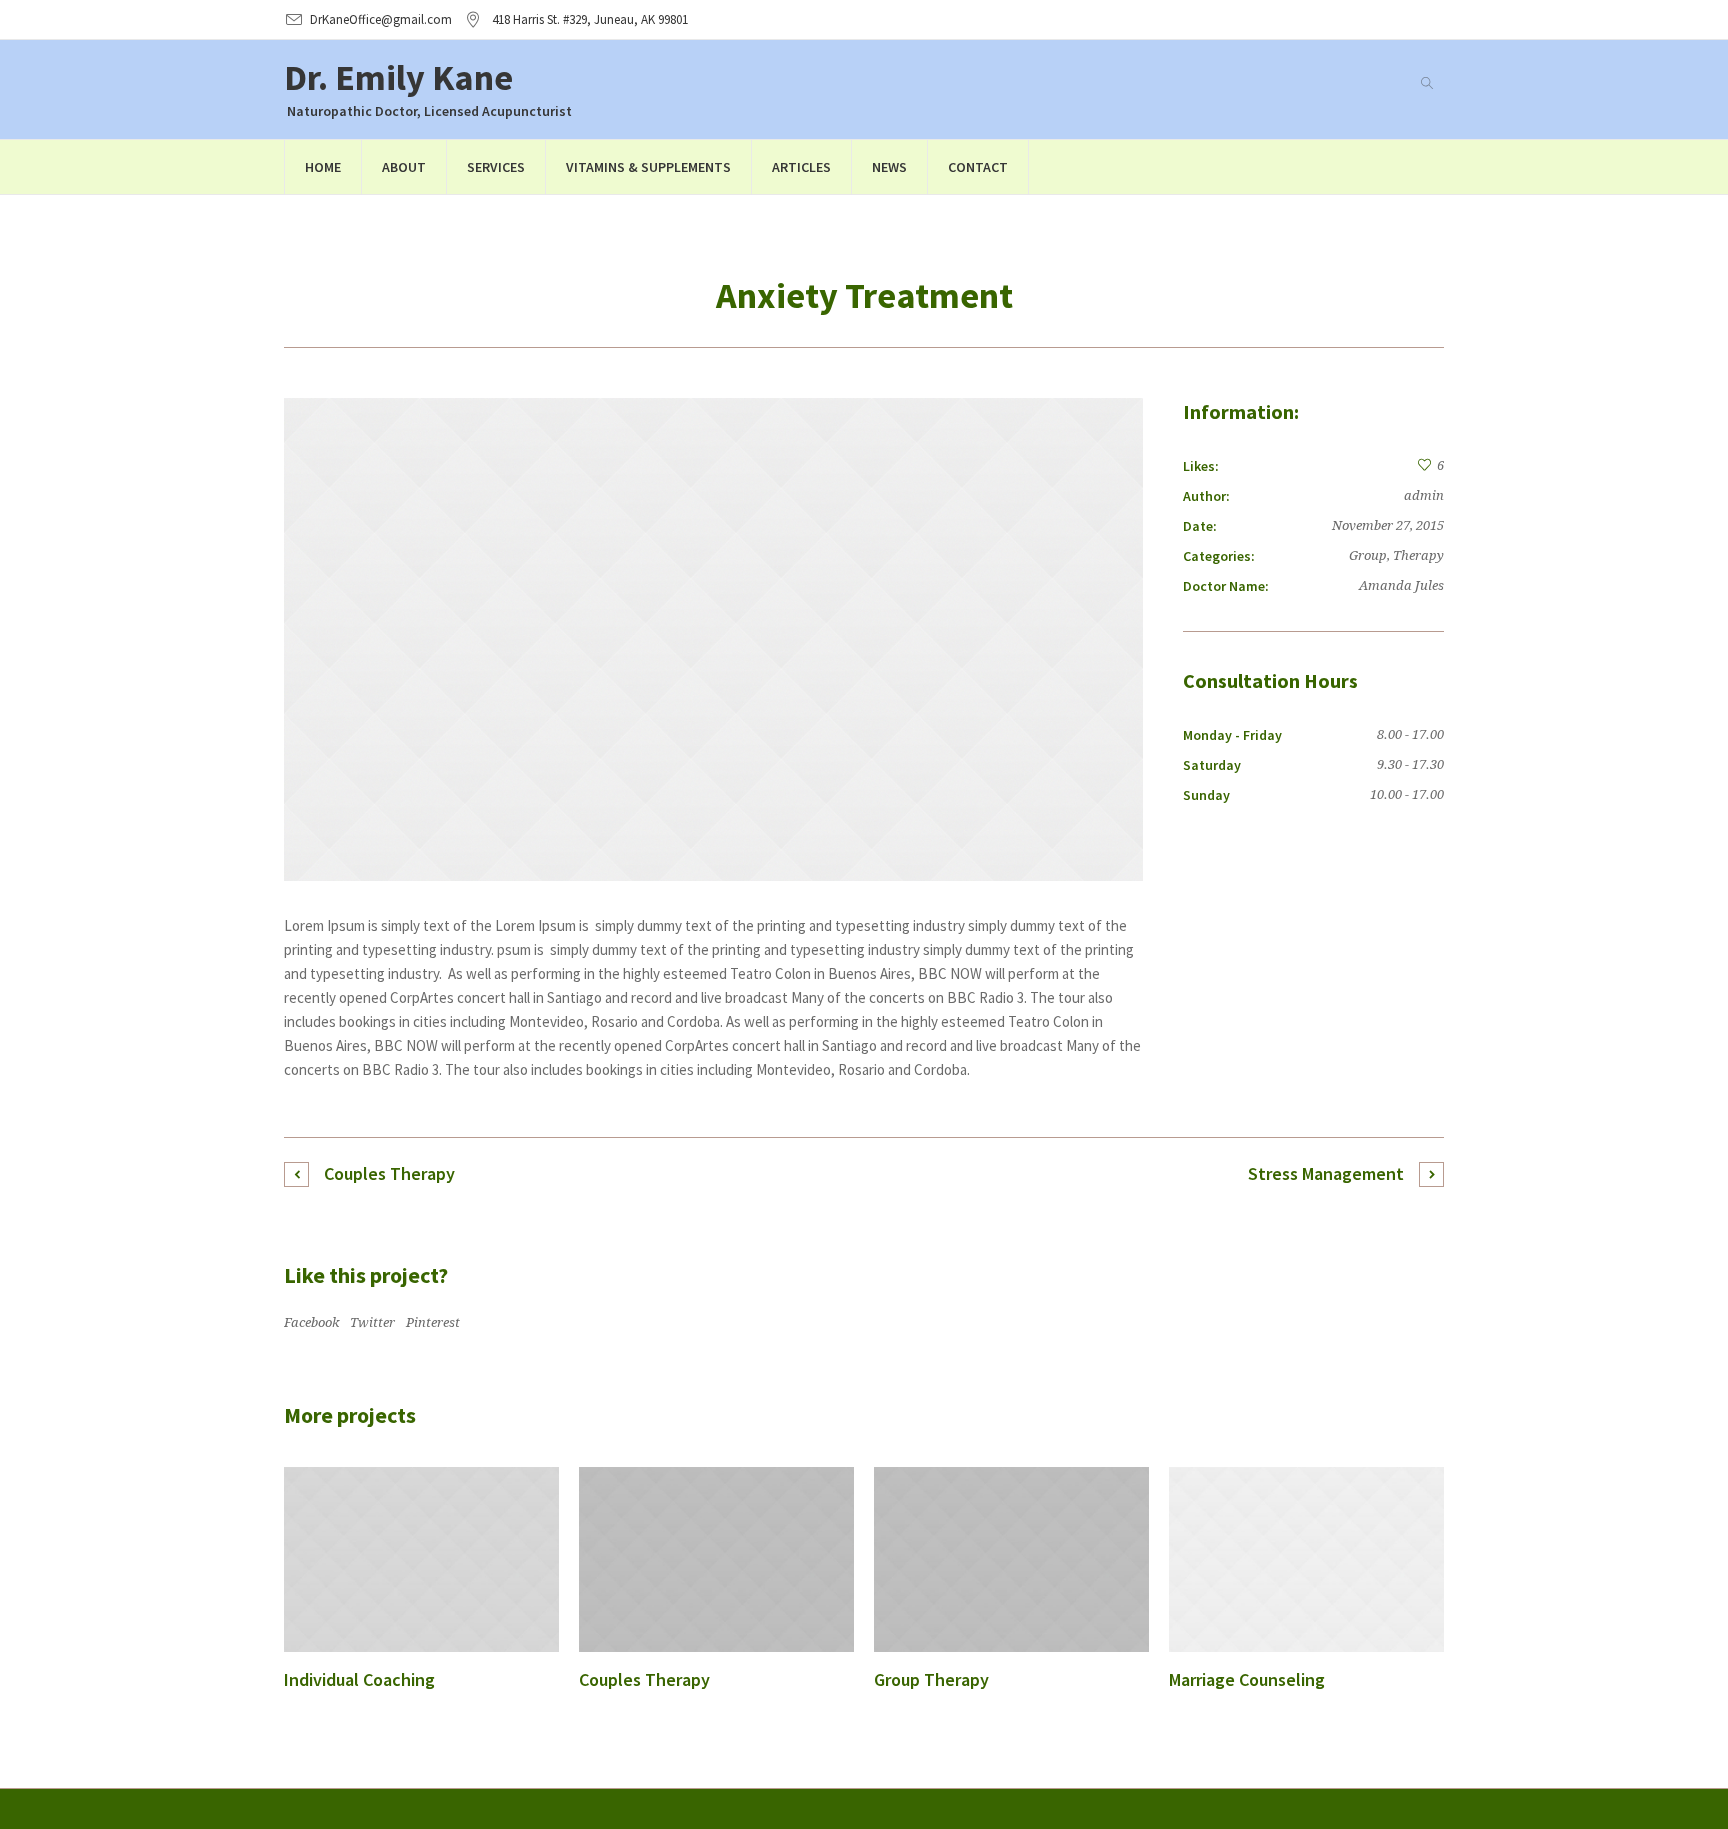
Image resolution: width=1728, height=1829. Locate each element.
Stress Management (1326, 1173)
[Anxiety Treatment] (713, 639)
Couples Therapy (389, 1173)
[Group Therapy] (1011, 1559)
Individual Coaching (359, 1679)
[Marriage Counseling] (1306, 1559)
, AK (590, 19)
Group (1368, 555)
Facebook (311, 1322)
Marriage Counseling (1247, 1679)
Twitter (372, 1322)
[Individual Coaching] (421, 1559)
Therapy (1418, 555)
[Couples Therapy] (716, 1559)
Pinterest (433, 1322)
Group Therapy (931, 1679)
